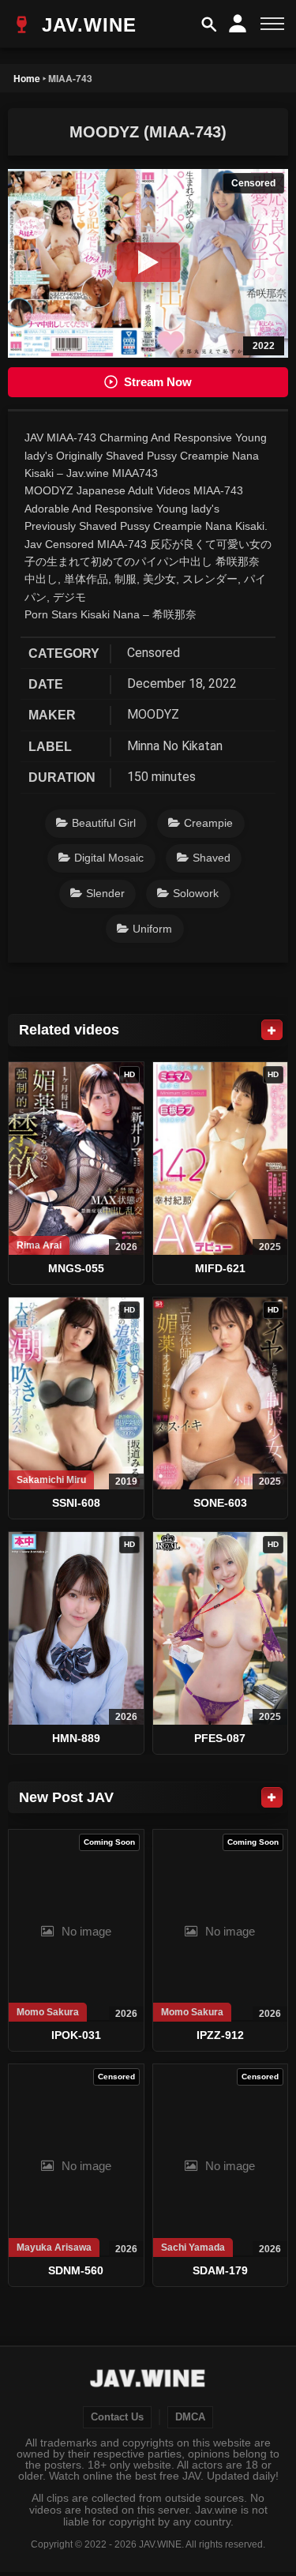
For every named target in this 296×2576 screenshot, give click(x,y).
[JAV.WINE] (148, 2380)
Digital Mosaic (109, 858)
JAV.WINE (86, 25)
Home (27, 78)
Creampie (208, 823)
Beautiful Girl (104, 823)
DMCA (190, 2417)
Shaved (212, 858)
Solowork (196, 893)
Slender (105, 893)
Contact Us (117, 2417)
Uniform (152, 929)
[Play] (148, 262)
